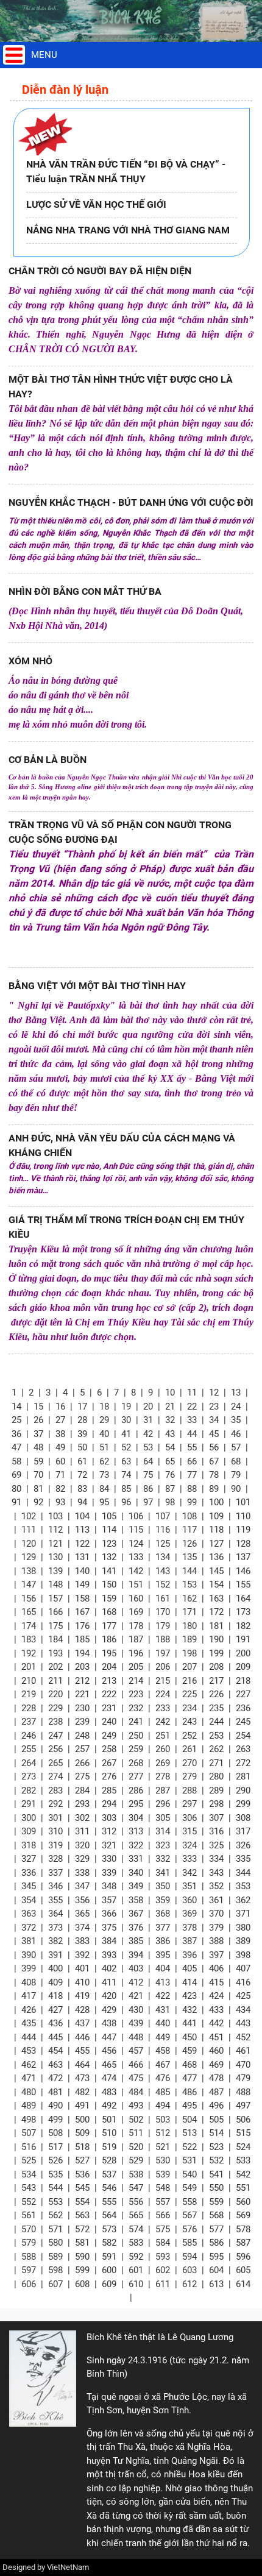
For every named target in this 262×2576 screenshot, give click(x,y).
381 (29, 1941)
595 (216, 2257)
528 (109, 2160)
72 (82, 1475)
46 (236, 1434)
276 (109, 1776)
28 (82, 1420)
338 (82, 1873)
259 (136, 1749)
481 (55, 2092)
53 (148, 1447)
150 (109, 1584)
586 (216, 2243)
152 (163, 1584)
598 (55, 2270)
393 (109, 1955)
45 (214, 1434)
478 (216, 2078)
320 (82, 1845)
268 (136, 1763)
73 (104, 1475)
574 (136, 2229)
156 (29, 1598)
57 (236, 1447)
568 (216, 2215)
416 (243, 1982)
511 (136, 2133)
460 (216, 2051)
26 (38, 1420)
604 (216, 2270)
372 (29, 1928)
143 (163, 1571)
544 (55, 2188)
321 (109, 1845)
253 (216, 1736)
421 (136, 1996)
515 (243, 2133)
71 (60, 1475)
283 (55, 1790)
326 (243, 1845)
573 (109, 2229)
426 (29, 2010)
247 (55, 1736)
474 (109, 2078)
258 (109, 1749)
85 (126, 1489)
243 (189, 1722)
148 (55, 1584)
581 (82, 2243)
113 (82, 1530)
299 (243, 1804)
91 (16, 1502)
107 (163, 1516)
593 (163, 2257)
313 (136, 1831)
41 (126, 1434)
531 (189, 2160)
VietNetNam (68, 2567)
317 (243, 1831)
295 (136, 1804)
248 (82, 1736)
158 (82, 1598)
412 (136, 1982)
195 (109, 1653)
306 (189, 1818)
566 (163, 2215)
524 (243, 2147)
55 (192, 1447)
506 (243, 2120)
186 (109, 1639)
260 (163, 1749)
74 (126, 1475)
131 (82, 1557)
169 (136, 1612)
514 (216, 2133)
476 (163, 2078)
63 (126, 1461)
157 (55, 1598)
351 (189, 1886)
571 (55, 2229)
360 (189, 1900)
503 (163, 2120)
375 (109, 1928)
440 (163, 2023)
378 (189, 1928)
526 (55, 2160)
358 (136, 1900)
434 (243, 2010)
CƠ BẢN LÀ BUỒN (48, 760)
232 (136, 1708)
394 (136, 1955)
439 (136, 2023)
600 (109, 2270)
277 (136, 1776)
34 (214, 1420)
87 (170, 1489)
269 (163, 1763)
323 (163, 1845)
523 (216, 2147)
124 (136, 1544)
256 (55, 1749)
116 (163, 1530)
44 (192, 1434)
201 (29, 1667)
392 (82, 1955)
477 (189, 2078)
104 (82, 1516)
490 (55, 2106)
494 (163, 2106)
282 (29, 1790)
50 (82, 1447)
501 (109, 2120)
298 (216, 1804)
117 (189, 1530)
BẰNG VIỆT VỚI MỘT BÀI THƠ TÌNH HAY (97, 986)
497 (243, 2106)
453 (29, 2051)
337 (55, 1873)
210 (29, 1681)
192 (29, 1653)
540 (189, 2174)
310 (55, 1831)
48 (38, 1447)
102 (29, 1516)
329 (82, 1859)
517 (55, 2147)
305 (163, 1818)
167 (82, 1612)
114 (109, 1530)
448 (136, 2037)
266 (82, 1763)
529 (136, 2160)
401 (82, 1968)
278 (163, 1776)
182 (243, 1626)
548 (163, 2188)
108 (189, 1516)
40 (104, 1434)
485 (163, 2092)
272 (243, 1763)
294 (109, 1804)
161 (163, 1598)
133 (136, 1557)
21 (170, 1407)
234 (189, 1708)
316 (216, 1831)
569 (243, 2215)
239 (82, 1722)
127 (216, 1544)
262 (216, 1749)
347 (82, 1886)
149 (82, 1584)
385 (136, 1941)
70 (38, 1475)
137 (243, 1557)
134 (163, 1557)
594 (189, 2257)
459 (189, 2051)
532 (216, 2160)
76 (170, 1475)
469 (216, 2065)
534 (29, 2174)
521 (163, 2147)
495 (189, 2106)
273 (29, 1776)
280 (216, 1776)
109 (216, 1516)
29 (104, 1420)
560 (243, 2202)
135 (189, 1557)
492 (109, 2106)
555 (109, 2202)
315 (189, 1831)
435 (29, 2023)
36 (16, 1434)
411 (109, 1982)
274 (55, 1776)
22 (192, 1407)
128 (243, 1544)
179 (163, 1626)
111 (29, 1530)
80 (16, 1489)
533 (243, 2160)
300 (29, 1818)
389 (243, 1941)
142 (136, 1571)
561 (29, 2215)
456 (109, 2051)
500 (82, 2120)
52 (126, 1447)
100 (216, 1502)
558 (189, 2202)
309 (29, 1831)
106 (136, 1516)
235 (216, 1708)
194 (82, 1653)
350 (163, 1886)
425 (243, 1996)
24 (236, 1407)
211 (55, 1681)
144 (189, 1571)
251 (163, 1736)
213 (109, 1681)
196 (136, 1653)
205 (136, 1667)
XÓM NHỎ (30, 661)
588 (29, 2257)
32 (170, 1420)
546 (109, 2188)
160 (136, 1598)
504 (189, 2120)
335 (243, 1859)
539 (163, 2174)
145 (216, 1571)
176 (82, 1626)
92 (38, 1502)
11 (192, 1393)
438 (109, 2023)
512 (163, 2133)
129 (29, 1557)
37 (38, 1434)
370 (216, 1914)
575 (163, 2229)
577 (216, 2229)
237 (29, 1722)
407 (243, 1968)
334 (216, 1859)
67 (214, 1461)
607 (55, 2284)
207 (189, 1667)
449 (163, 2037)
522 (189, 2147)
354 (29, 1900)
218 (243, 1681)
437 (82, 2023)
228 (29, 1708)
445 (55, 2037)
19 (126, 1407)
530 (163, 2160)
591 (109, 2257)
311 (82, 1831)
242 (163, 1722)
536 (82, 2174)
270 (189, 1763)
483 (109, 2092)
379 (216, 1928)
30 (126, 1420)
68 (236, 1461)
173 (243, 1612)
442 (216, 2023)
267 (109, 1763)
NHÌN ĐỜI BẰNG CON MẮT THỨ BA (85, 591)
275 (82, 1776)
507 (29, 2133)
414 (189, 1982)
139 (55, 1571)
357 (109, 1900)
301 (55, 1818)
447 (109, 2037)
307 (216, 1818)
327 (29, 1859)
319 (55, 1845)
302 (82, 1818)
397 (216, 1955)
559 (216, 2202)
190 (216, 1639)
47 (16, 1447)
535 (55, 2174)
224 (163, 1694)
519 (109, 2147)
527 (82, 2160)
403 (136, 1968)
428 (82, 2010)
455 (82, 2051)
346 (55, 1886)
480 (29, 2092)
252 (189, 1736)
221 (82, 1694)
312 (109, 1831)
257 (82, 1749)
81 (38, 1489)
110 (243, 1516)
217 (216, 1681)
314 (163, 1831)
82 (60, 1489)
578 (243, 2229)
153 (189, 1584)
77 (192, 1475)
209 (243, 1667)
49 (60, 1447)
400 (55, 1968)
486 (189, 2092)
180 (189, 1626)
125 (163, 1544)
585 (189, 2243)
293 (82, 1804)
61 (82, 1461)
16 (60, 1407)
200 (243, 1653)
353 (243, 1886)
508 (55, 2133)
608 (82, 2284)
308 (243, 1818)
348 (109, 1886)
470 (243, 2065)
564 (109, 2215)
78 (214, 1475)
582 (109, 2243)
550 (216, 2188)
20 (148, 1407)
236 (243, 1708)
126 (189, 1544)
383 (82, 1941)
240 (109, 1722)
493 (136, 2106)
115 (136, 1530)
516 (29, 2147)
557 (163, 2202)
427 (55, 2010)
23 (214, 1407)
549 (189, 2188)
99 (192, 1502)
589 (55, 2257)
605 (243, 2270)
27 (60, 1420)
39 (82, 1434)
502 (136, 2120)
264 (29, 1763)
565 (136, 2215)
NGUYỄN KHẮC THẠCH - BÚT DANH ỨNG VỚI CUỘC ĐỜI (131, 502)
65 (170, 1461)
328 (55, 1859)
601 (136, 2270)
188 (163, 1639)
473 (82, 2078)
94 (82, 1502)
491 (82, 2106)
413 (163, 1982)
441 (189, 2023)
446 (82, 2037)
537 (109, 2174)
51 (104, 1447)
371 (243, 1914)
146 (243, 1571)
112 (55, 1530)
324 (189, 1845)
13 (236, 1393)
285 (109, 1790)
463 (55, 2065)
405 (189, 1968)
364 (55, 1914)
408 (29, 1982)
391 (55, 1955)
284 (82, 1790)
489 (29, 2106)
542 (243, 2174)
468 (189, 2065)
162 (189, 1598)
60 (60, 1461)
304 (136, 1818)
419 (82, 1996)
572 (82, 2229)
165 (29, 1612)
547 (136, 2188)
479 (243, 2078)
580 (55, 2243)
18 (104, 1407)
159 (109, 1598)
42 (148, 1434)
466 (136, 2065)
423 (189, 1996)
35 (236, 1420)
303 (109, 1818)
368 (163, 1914)
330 (109, 1859)
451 (216, 2037)
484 (136, 2092)
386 (163, 1941)
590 (82, 2257)
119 (243, 1530)
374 (82, 1928)
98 (170, 1502)
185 (82, 1639)
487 (216, 2092)
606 (29, 2284)
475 (136, 2078)
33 (192, 1420)
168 (109, 1612)
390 (29, 1955)
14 (16, 1407)
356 (82, 1900)
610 (136, 2284)
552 (29, 2202)
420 (109, 1996)
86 (148, 1489)
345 (29, 1886)
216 (189, 1681)
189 (189, 1639)
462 (29, 2065)
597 (29, 2270)
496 (216, 2106)
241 (136, 1722)
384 (109, 1941)
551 (243, 2188)
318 (29, 1845)
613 (216, 2284)
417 (29, 1996)
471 (29, 2078)
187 (136, 1639)
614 (243, 2284)
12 (214, 1393)
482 (82, 2092)
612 (189, 2284)
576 (189, 2229)
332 (163, 1859)
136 (216, 1557)
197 (163, 1653)
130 (55, 1557)
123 (109, 1544)
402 (109, 1968)
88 (192, 1489)
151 (136, 1584)
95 (104, 1502)
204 (109, 1667)
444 (29, 2037)
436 (55, 2023)
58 (16, 1461)
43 (170, 1434)
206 (163, 1667)
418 (55, 1996)
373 (55, 1928)
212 (82, 1681)
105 (109, 1516)
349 (136, 1886)
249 (109, 1736)
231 (109, 1708)
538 (136, 2174)
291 (29, 1804)
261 (189, 1749)
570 (29, 2229)
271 (216, 1763)
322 (136, 1845)
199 (216, 1653)
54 (170, 1447)
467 (163, 2065)
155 (243, 1584)
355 (55, 1900)
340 (136, 1873)
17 (82, 1407)
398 (243, 1955)
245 (243, 1722)
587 (243, 2243)
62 (104, 1461)
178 (136, 1626)
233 (163, 1708)
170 (163, 1612)
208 (216, 1667)
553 (55, 2202)
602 (163, 2270)
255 (29, 1749)
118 (216, 1530)
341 (163, 1873)
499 (55, 2120)
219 (29, 1694)
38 (60, 1434)
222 (109, 1694)
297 (189, 1804)
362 (243, 1900)
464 (82, 2065)
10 (170, 1393)
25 (16, 1420)
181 (216, 1626)
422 (163, 1996)
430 (136, 2010)
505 (216, 2120)
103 (55, 1516)
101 (243, 1502)
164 (243, 1598)
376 (136, 1928)
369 (189, 1914)
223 (136, 1694)
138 (29, 1571)
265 (55, 1763)
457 (136, 2051)
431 (163, 2010)
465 (109, 2065)
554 (82, 2202)
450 (189, 2037)
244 (216, 1722)
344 (243, 1873)
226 (216, 1694)
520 (136, 2147)
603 (189, 2270)
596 (243, 2257)
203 (82, 1667)
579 (29, 2243)
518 (82, 2147)
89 (214, 1489)
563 (82, 2215)
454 (55, 2051)
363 (29, 1914)
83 (82, 1489)
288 (189, 1790)
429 (109, 2010)
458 (163, 2051)
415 (216, 1982)
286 (136, 1790)
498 (29, 2120)
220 (55, 1694)
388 (216, 1941)
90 (236, 1489)
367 (136, 1914)
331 (136, 1859)
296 (163, 1804)
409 (55, 1982)
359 (163, 1900)
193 (55, 1653)
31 (148, 1420)
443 (243, 2023)
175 (55, 1626)
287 (163, 1790)
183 (29, 1639)
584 (163, 2243)
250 (136, 1736)
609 (109, 2284)
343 (216, 1873)
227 (243, 1694)
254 (243, 1736)
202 (55, 1667)
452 (243, 2037)
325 (216, 1845)
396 (189, 1955)
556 (136, 2202)
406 (216, 1968)
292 (55, 1804)
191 (243, 1639)
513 (189, 2133)
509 (82, 2133)
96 (126, 1502)
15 (38, 1407)
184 (55, 1639)
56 (214, 1447)
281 (243, 1776)
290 (243, 1790)
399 (29, 1968)
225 (189, 1694)
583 (136, 2243)
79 (236, 1475)
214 (136, 1681)
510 (109, 2133)
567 (189, 2215)
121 (55, 1544)
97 (148, 1502)
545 (82, 2188)
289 (216, 1790)
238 (55, 1722)
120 (29, 1544)
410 (82, 1982)
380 (243, 1928)
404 (163, 1968)
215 (163, 1681)
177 (109, 1626)
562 (55, 2215)
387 (189, 1941)
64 (148, 1461)
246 (29, 1736)
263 (243, 1749)
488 (243, 2092)
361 (216, 1900)
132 (109, 1557)
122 (82, 1544)
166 (55, 1612)
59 (38, 1461)
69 (16, 1475)
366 (109, 1914)
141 (109, 1571)
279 (189, 1776)
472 (55, 2078)
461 (243, 2051)
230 (82, 1708)
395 (163, 1955)
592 (136, 2257)
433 (216, 2010)
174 (29, 1626)
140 (82, 1571)
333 (189, 1859)
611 (163, 2284)
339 (109, 1873)
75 (148, 1475)
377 (163, 1928)
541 (216, 2174)
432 (189, 2010)
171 (189, 1612)
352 (216, 1886)
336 (29, 1873)
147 (29, 1584)
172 (216, 1612)
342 (189, 1873)
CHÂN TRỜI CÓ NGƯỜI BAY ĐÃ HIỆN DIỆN (100, 271)
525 (29, 2160)
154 (216, 1584)
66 (192, 1461)
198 (189, 1653)
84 (104, 1489)
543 (29, 2188)
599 (82, 2270)
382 (55, 1941)
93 (60, 1502)
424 (216, 1996)
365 (82, 1914)
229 (55, 1708)
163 (216, 1598)
